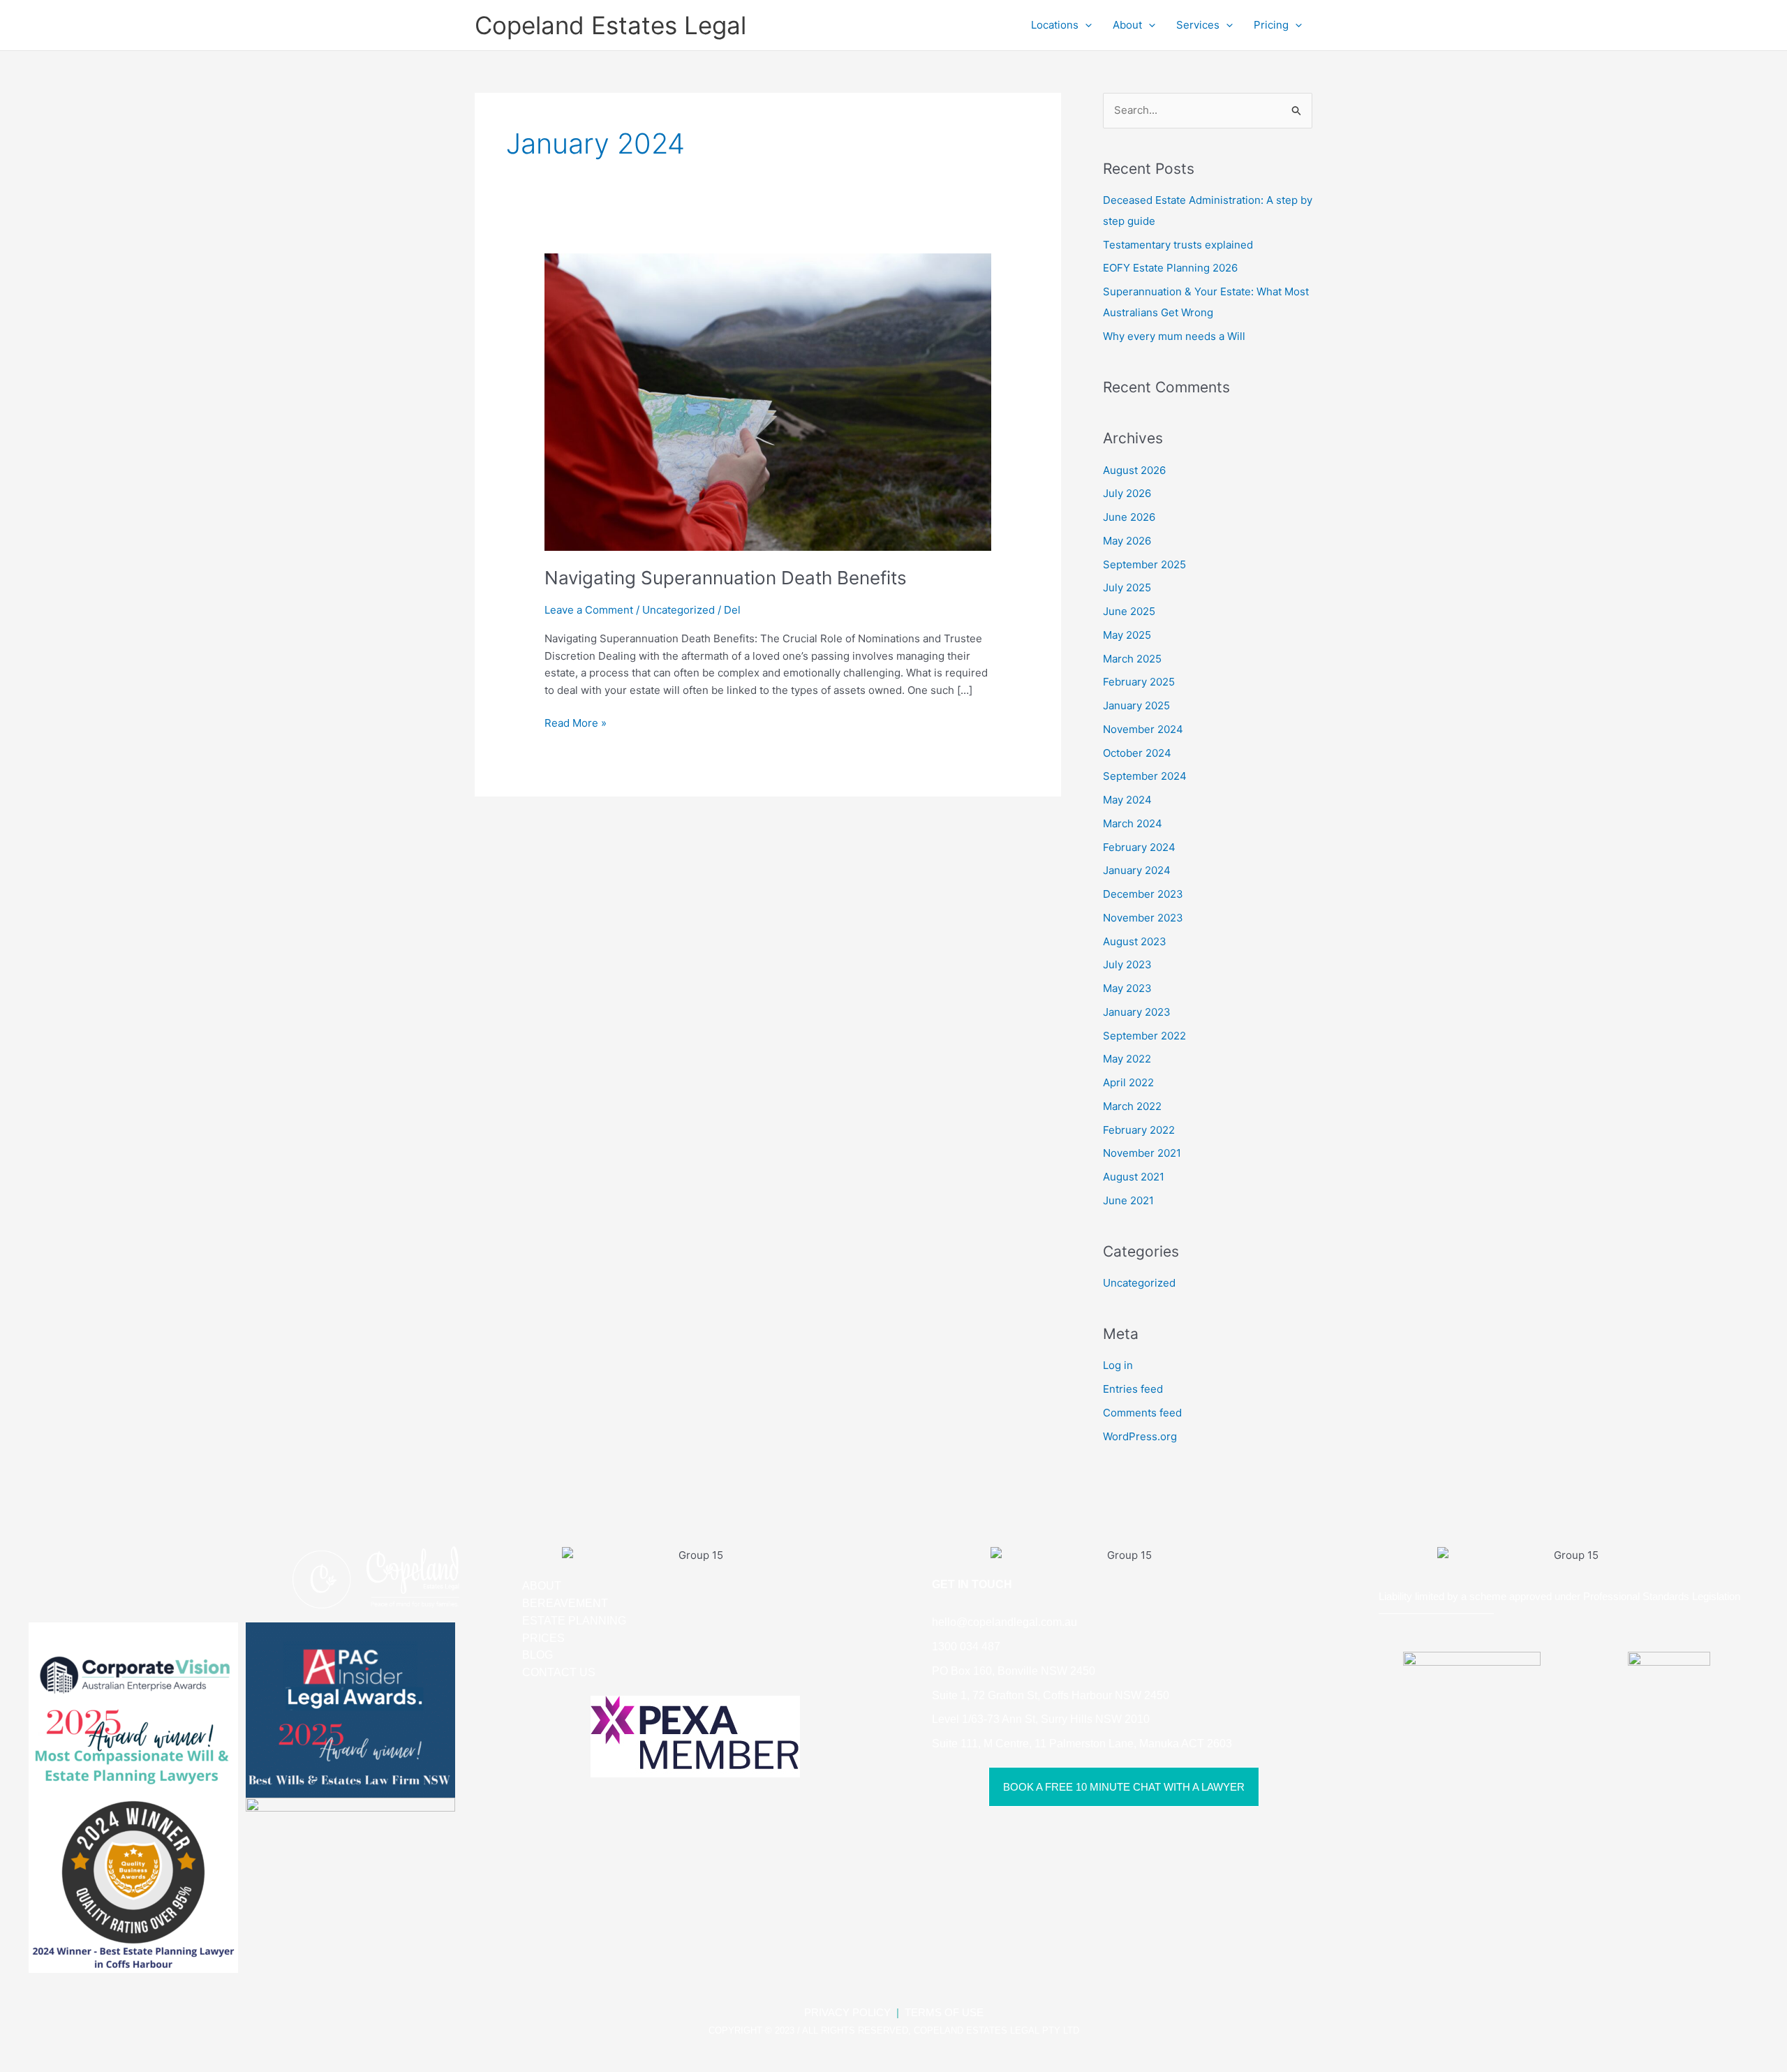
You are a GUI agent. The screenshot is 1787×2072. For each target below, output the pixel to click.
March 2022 (1132, 1106)
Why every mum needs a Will (1174, 336)
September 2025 (1144, 564)
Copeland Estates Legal (610, 25)
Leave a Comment (589, 610)
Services (1198, 25)
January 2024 (1137, 870)
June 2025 (1129, 611)
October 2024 (1137, 753)
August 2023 (1135, 941)
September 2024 (1145, 776)
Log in (1118, 1365)
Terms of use (944, 2012)
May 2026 (1127, 541)
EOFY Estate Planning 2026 (1170, 268)
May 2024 (1127, 800)
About (1127, 25)
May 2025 (1127, 635)
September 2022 (1144, 1036)
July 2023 (1127, 964)
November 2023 (1143, 918)
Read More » (576, 722)
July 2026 (1127, 493)
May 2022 (1127, 1059)
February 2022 (1139, 1130)
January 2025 (1136, 705)
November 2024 (1143, 729)
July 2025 (1127, 587)
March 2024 (1133, 823)
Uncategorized (679, 610)
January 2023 (1137, 1012)
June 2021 (1128, 1200)
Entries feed (1133, 1389)
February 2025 (1139, 682)
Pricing (1271, 25)
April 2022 (1128, 1082)
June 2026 (1129, 517)
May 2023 (1127, 988)
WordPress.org (1140, 1436)
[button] (1085, 25)
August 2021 (1134, 1177)
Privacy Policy (847, 2012)
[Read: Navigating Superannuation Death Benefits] (768, 401)
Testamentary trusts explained (1178, 245)
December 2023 (1143, 894)
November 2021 (1142, 1153)
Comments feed (1142, 1413)
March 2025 (1132, 659)
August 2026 (1134, 470)
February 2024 (1139, 847)
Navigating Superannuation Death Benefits (726, 578)
